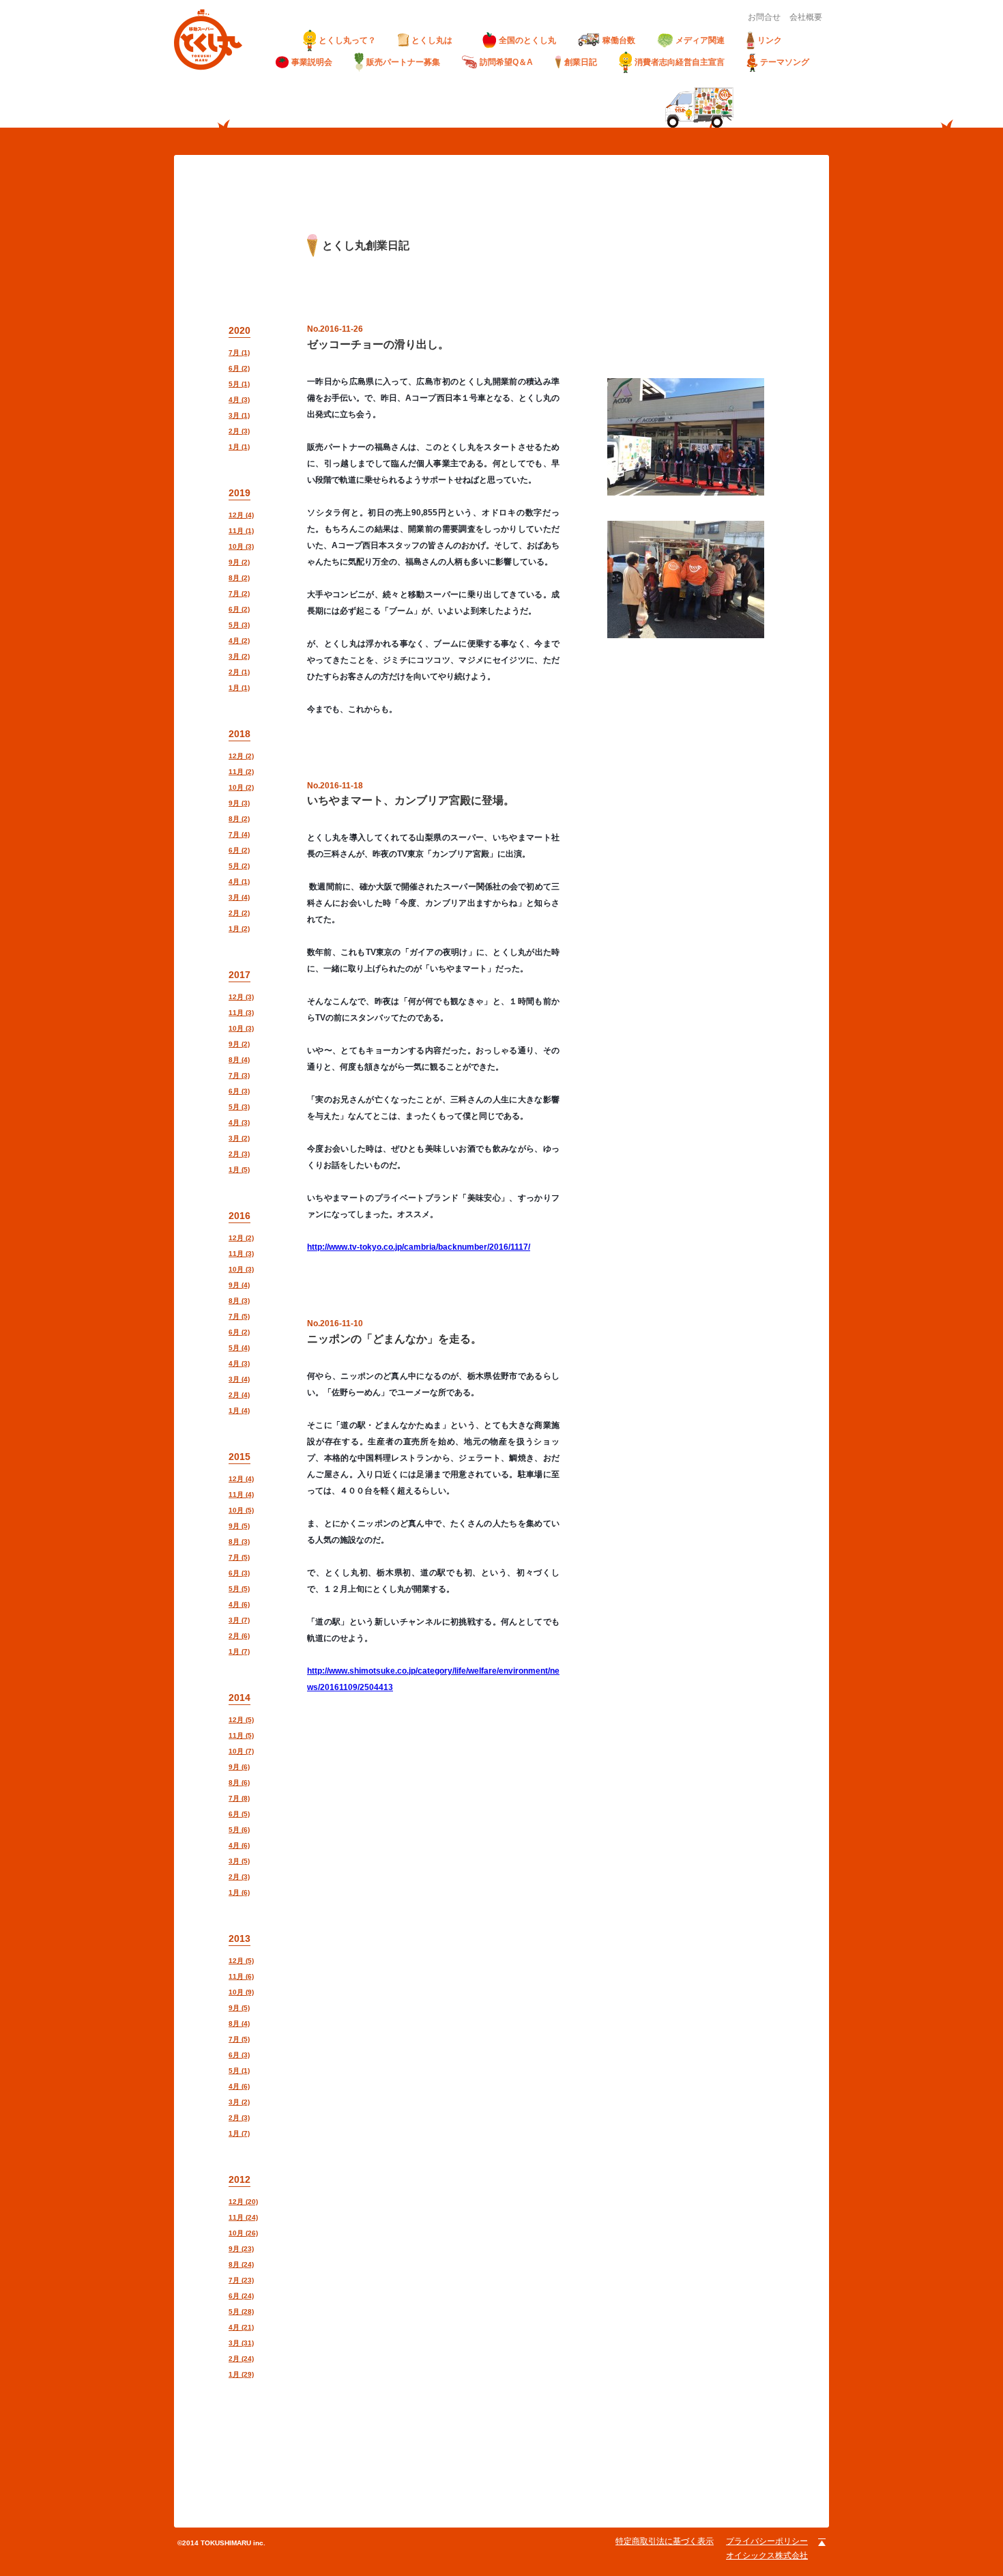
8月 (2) (239, 578)
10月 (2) (241, 787)
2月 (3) (239, 431)
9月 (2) (239, 562)
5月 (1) (239, 384)
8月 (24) (241, 2264)
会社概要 (806, 17)
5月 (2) (239, 866)
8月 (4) (239, 1060)
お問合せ (764, 17)
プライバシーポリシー (767, 2541)
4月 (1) (239, 882)
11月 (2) (241, 772)
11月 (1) (241, 531)
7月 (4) (239, 834)
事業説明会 (312, 62)
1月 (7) (239, 1651)
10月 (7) (241, 1751)
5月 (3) (239, 625)
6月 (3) (239, 1091)
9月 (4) (239, 1285)
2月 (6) (239, 1636)
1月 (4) (239, 1411)
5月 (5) (239, 1589)
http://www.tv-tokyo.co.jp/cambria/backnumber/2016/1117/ (419, 1247)
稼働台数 (619, 40)
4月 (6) (239, 1604)
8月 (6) (239, 1783)
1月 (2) (239, 929)
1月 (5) (239, 1170)
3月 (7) (239, 1620)
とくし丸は (436, 40)
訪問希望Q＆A (506, 62)
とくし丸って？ (347, 40)
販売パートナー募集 (403, 62)
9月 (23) (241, 2249)
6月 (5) (239, 1814)
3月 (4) (239, 897)
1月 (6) (239, 1892)
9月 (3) (239, 803)
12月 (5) (241, 1720)
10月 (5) (241, 1510)
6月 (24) (241, 2296)
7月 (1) (239, 353)
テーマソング (785, 62)
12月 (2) (241, 756)
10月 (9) (241, 1992)
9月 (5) (239, 1526)
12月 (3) (241, 997)
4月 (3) (239, 400)
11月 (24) (243, 2217)
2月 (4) (239, 1395)
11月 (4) (241, 1494)
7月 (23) (241, 2280)
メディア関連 (700, 40)
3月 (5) (239, 1861)
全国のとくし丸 (527, 40)
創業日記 (581, 62)
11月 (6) (241, 1976)
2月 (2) (239, 913)
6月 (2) (239, 368)
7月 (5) (239, 1316)
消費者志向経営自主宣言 (680, 62)
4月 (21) (241, 2327)
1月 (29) (241, 2374)
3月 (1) (239, 415)
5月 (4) (239, 1348)
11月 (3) (241, 1013)
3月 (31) (241, 2343)
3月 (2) (239, 656)
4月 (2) (239, 641)
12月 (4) (241, 515)
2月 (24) (241, 2359)
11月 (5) (241, 1735)
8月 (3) (239, 1301)
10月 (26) (243, 2233)
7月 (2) (239, 593)
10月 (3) (241, 546)
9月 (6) (239, 1767)
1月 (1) (239, 447)
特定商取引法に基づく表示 (665, 2541)
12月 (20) (243, 2202)
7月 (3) (239, 1075)
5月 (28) (241, 2312)
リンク (770, 40)
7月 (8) (239, 1798)
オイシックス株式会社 (767, 2556)
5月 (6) (239, 1830)
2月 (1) (239, 672)
